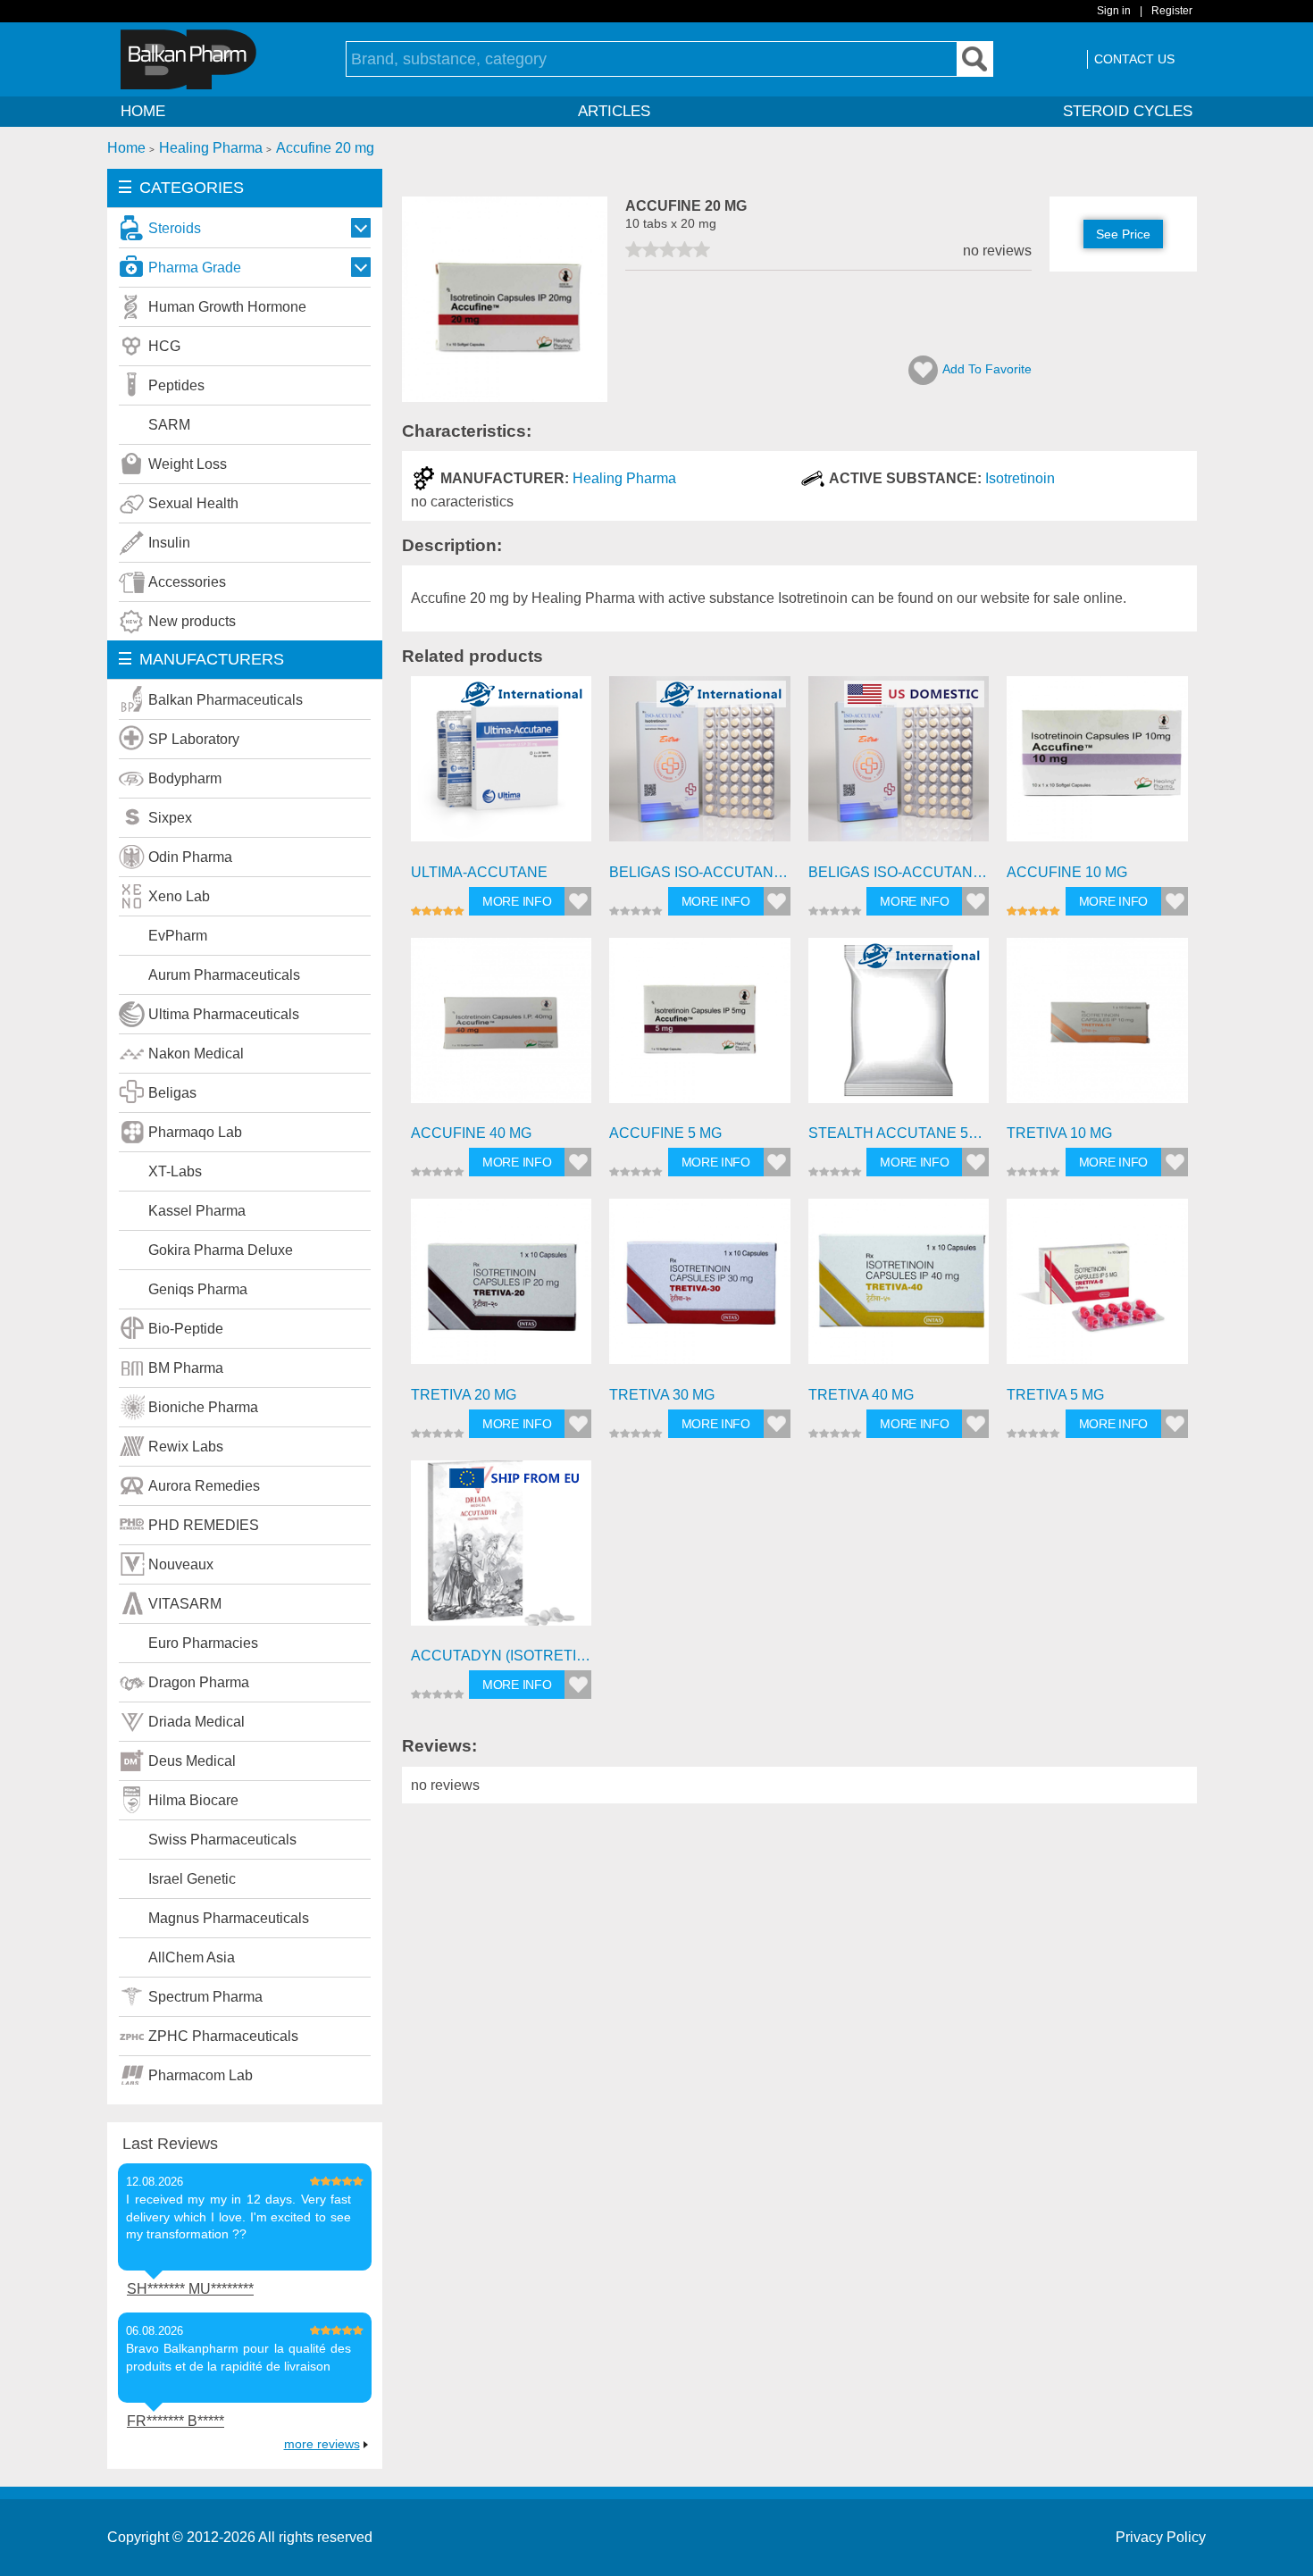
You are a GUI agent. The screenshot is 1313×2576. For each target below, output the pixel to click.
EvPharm (178, 936)
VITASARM (185, 1604)
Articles (614, 111)
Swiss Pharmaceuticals (222, 1840)
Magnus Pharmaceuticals (229, 1918)
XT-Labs (175, 1171)
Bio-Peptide (186, 1329)
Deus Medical (192, 1761)
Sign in (1114, 11)
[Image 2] (505, 397)
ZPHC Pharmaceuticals (223, 2036)
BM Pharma (186, 1368)
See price (1123, 234)
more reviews (322, 2444)
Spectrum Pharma (205, 1997)
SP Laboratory (194, 739)
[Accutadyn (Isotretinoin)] (502, 1551)
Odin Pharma (190, 857)
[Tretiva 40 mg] (899, 1289)
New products (192, 621)
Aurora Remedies (204, 1486)
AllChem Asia (192, 1957)
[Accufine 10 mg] (1097, 767)
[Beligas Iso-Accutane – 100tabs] (700, 767)
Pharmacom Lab (201, 2075)
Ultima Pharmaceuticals (224, 1014)
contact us (1134, 59)
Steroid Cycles (1128, 111)
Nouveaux (181, 1564)
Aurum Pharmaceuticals (224, 975)
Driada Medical (197, 1722)
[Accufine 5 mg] (700, 1029)
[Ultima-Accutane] (502, 767)
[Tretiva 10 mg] (1097, 1029)
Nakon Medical (196, 1054)
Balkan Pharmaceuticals (226, 700)
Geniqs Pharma (198, 1289)
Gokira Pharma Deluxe (221, 1250)
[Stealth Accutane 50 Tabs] (899, 1029)
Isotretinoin (1020, 478)
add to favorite (987, 369)
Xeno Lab (179, 896)
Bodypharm (185, 778)
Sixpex (170, 818)
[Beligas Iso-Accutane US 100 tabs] (899, 767)
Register (1172, 11)
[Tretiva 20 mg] (502, 1289)
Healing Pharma (624, 478)
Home (143, 111)
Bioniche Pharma (203, 1407)
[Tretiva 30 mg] (700, 1289)
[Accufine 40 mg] (502, 1029)
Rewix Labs (186, 1447)
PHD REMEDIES (204, 1525)
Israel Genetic (192, 1879)
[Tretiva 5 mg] (1097, 1289)
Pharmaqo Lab (195, 1132)
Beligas (172, 1093)
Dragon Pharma (199, 1682)
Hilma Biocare (193, 1800)
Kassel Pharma (197, 1211)
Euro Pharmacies (203, 1643)
